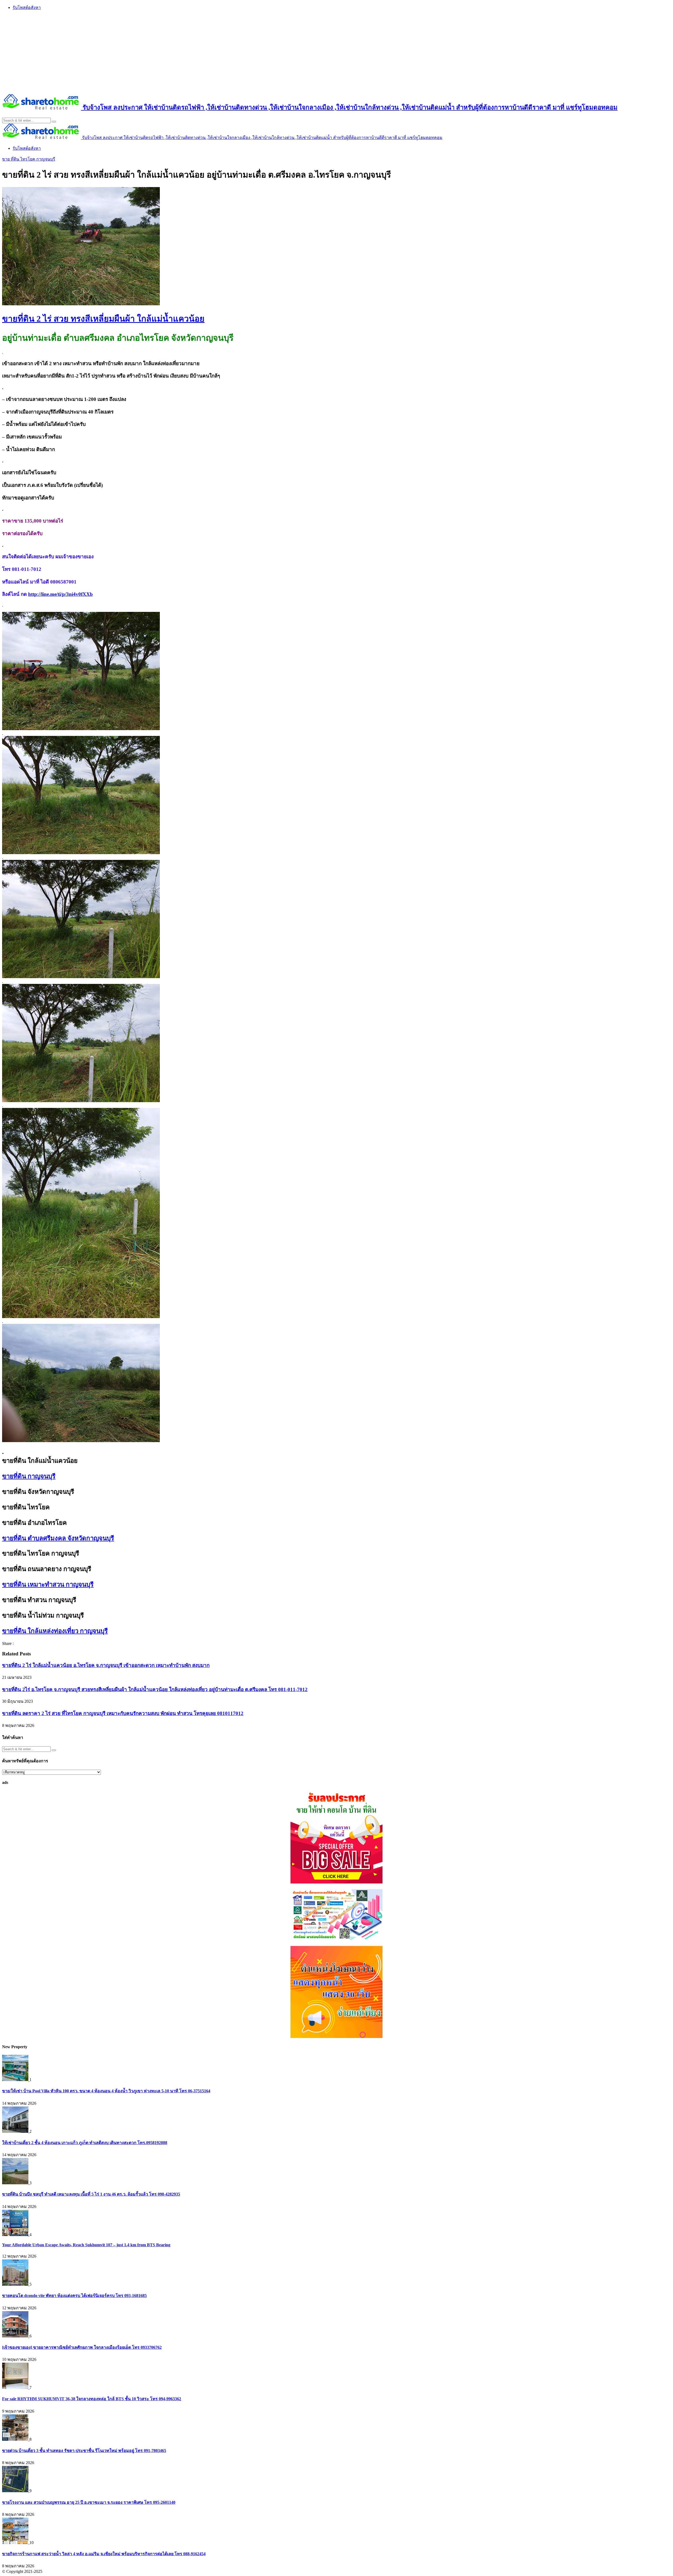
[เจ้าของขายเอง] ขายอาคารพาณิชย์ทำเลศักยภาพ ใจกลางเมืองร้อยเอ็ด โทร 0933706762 (82, 2347)
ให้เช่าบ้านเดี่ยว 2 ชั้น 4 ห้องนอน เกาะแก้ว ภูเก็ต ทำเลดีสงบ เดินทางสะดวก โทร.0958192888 (85, 2143)
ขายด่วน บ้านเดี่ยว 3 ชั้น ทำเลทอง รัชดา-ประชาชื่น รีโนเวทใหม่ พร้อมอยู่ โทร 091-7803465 (84, 2451)
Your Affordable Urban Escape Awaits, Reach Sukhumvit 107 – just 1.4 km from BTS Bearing (86, 2245)
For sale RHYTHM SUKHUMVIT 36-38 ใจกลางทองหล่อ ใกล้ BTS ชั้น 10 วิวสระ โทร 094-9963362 (92, 2399)
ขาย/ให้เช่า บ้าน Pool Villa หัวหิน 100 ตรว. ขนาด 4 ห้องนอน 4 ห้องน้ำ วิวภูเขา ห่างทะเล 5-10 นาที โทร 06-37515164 (106, 2091)
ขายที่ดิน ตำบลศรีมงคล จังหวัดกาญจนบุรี (58, 1538)
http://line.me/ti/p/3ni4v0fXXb (60, 594)
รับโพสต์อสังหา (27, 7)
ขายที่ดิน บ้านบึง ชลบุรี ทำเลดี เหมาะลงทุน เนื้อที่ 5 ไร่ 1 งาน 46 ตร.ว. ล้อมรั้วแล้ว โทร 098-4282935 (91, 2194)
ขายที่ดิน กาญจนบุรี (29, 1476)
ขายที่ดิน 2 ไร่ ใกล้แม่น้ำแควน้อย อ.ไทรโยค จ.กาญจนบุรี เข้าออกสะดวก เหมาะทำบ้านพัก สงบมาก (106, 1665)
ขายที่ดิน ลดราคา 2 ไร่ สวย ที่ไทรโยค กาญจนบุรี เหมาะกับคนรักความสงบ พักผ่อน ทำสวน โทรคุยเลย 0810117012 (123, 1713)
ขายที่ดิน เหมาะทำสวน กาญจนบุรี (48, 1584)
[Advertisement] (336, 52)
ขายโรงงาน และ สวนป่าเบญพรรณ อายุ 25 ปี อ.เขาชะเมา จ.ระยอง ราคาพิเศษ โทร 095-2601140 (89, 2502)
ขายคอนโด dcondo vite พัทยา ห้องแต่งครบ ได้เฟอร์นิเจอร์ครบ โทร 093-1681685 (74, 2296)
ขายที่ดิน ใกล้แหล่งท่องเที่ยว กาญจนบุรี (55, 1631)
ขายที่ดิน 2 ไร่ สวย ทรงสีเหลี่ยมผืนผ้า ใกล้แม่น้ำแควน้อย (103, 319)
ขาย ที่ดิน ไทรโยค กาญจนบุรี (29, 159)
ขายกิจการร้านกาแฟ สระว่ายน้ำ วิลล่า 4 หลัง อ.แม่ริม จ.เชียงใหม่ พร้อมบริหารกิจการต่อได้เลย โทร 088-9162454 (104, 2554)
